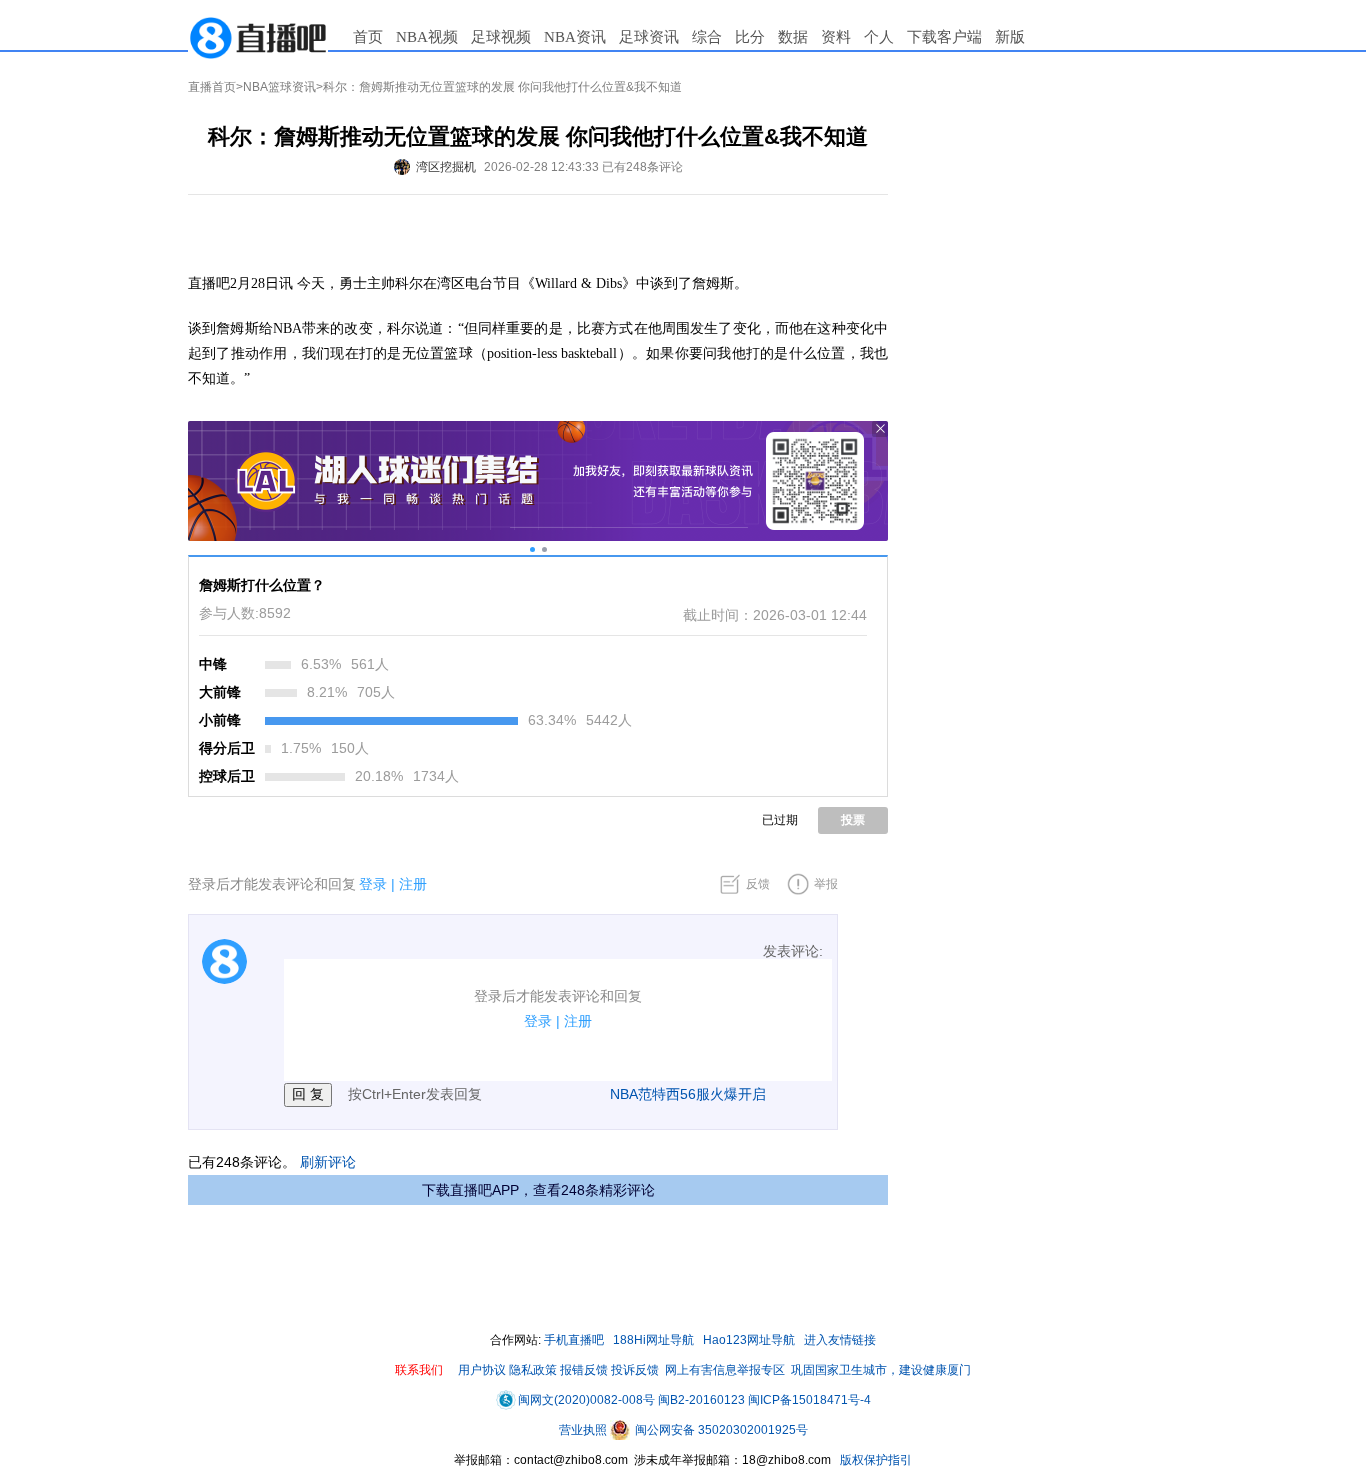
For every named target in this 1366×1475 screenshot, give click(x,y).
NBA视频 (427, 37)
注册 (413, 884)
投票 (853, 820)
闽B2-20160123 (701, 1400)
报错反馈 (584, 1370)
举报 (826, 884)
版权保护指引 (874, 1460)
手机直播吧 (574, 1340)
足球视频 (501, 37)
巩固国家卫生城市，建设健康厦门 (881, 1370)
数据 (793, 37)
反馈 (758, 884)
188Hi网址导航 (653, 1340)
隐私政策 (533, 1370)
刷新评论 (328, 1162)
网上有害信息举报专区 (725, 1370)
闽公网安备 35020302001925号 (720, 1430)
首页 (368, 37)
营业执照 (584, 1430)
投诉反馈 (635, 1370)
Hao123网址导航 (749, 1340)
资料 (836, 37)
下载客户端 (944, 37)
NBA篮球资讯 (279, 87)
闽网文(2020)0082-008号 (586, 1400)
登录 (373, 884)
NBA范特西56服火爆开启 (688, 1094)
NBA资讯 (575, 37)
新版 (1010, 37)
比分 (750, 37)
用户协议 (482, 1370)
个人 (879, 37)
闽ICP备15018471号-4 (809, 1400)
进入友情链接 (840, 1340)
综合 (707, 37)
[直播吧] (258, 37)
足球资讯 (649, 37)
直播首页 (212, 87)
